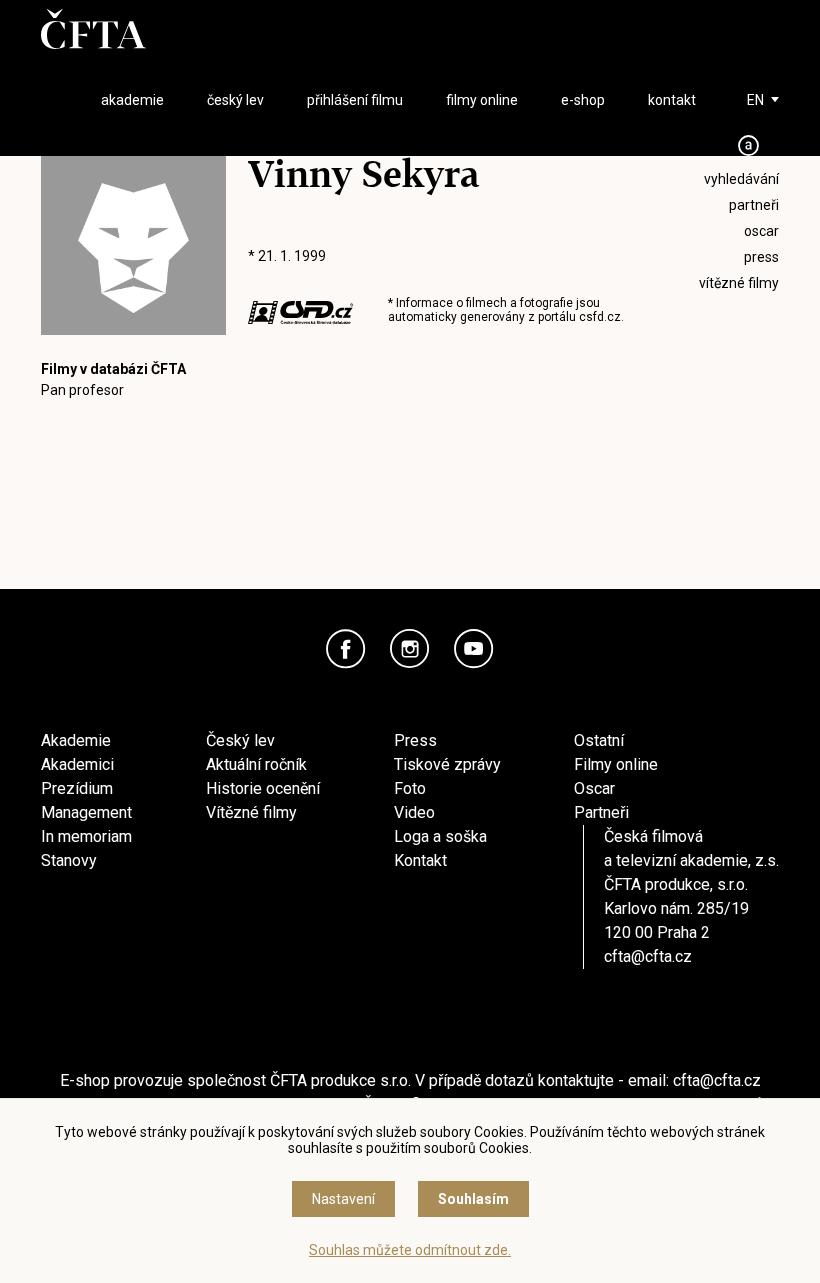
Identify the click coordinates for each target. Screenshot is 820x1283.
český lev (235, 100)
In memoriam (86, 836)
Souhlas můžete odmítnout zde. (410, 1250)
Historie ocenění (263, 788)
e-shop (583, 100)
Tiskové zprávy (447, 764)
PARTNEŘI (754, 205)
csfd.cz (600, 317)
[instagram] (410, 649)
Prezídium (77, 788)
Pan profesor (82, 390)
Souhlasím (473, 1199)
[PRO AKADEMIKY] (749, 145)
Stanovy (69, 860)
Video (414, 812)
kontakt (672, 100)
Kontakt (420, 860)
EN (755, 100)
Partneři (601, 812)
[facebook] (346, 649)
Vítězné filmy (251, 812)
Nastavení (343, 1199)
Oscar (594, 788)
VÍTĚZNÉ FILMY (739, 283)
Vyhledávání (741, 179)
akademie (132, 100)
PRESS (761, 257)
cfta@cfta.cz (648, 956)
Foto (410, 788)
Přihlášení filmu (355, 100)
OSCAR (761, 231)
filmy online (482, 100)
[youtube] (474, 649)
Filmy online (616, 764)
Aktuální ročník (256, 764)
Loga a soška (440, 836)
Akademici (77, 764)
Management (86, 812)
